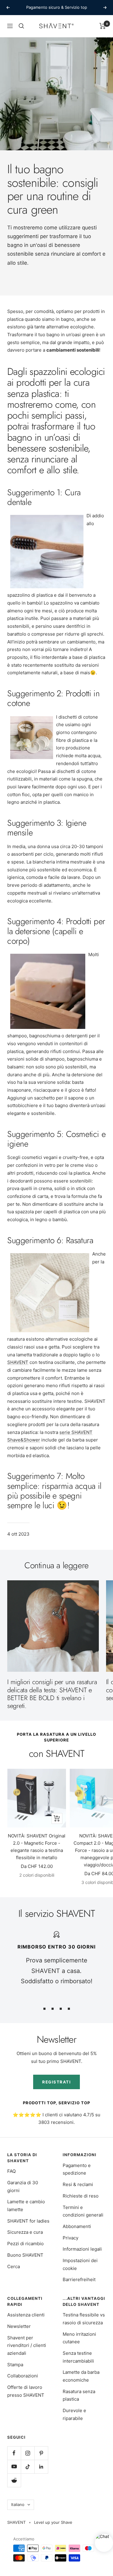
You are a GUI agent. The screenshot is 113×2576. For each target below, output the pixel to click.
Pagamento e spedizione (77, 2169)
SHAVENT (18, 1362)
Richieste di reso (81, 2196)
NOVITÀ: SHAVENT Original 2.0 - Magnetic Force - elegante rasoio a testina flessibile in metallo (37, 1847)
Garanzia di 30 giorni (23, 2187)
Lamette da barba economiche (81, 2376)
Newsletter (19, 2326)
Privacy (71, 2238)
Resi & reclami (78, 2184)
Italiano (18, 2504)
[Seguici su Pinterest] (41, 2453)
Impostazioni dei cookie (80, 2264)
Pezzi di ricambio (25, 2244)
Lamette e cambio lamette (26, 2206)
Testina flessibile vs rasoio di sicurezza (84, 2319)
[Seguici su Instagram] (28, 2453)
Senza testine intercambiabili (78, 2357)
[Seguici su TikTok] (28, 2467)
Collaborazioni (23, 2376)
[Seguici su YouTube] (14, 2467)
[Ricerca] (21, 26)
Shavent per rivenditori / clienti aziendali (27, 2345)
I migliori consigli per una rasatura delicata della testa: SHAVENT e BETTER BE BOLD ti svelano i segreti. (52, 1694)
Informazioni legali (82, 2249)
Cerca (14, 2266)
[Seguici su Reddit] (14, 2480)
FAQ (11, 2171)
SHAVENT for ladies (28, 2221)
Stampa (15, 2365)
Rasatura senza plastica (79, 2395)
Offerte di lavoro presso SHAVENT (26, 2391)
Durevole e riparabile (74, 2414)
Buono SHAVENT (25, 2255)
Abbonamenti (77, 2226)
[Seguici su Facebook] (14, 2453)
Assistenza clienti (26, 2315)
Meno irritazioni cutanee (79, 2338)
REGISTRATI (56, 2082)
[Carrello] (103, 26)
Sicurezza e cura (25, 2232)
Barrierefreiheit (79, 2279)
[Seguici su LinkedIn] (41, 2467)
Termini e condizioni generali (83, 2211)
